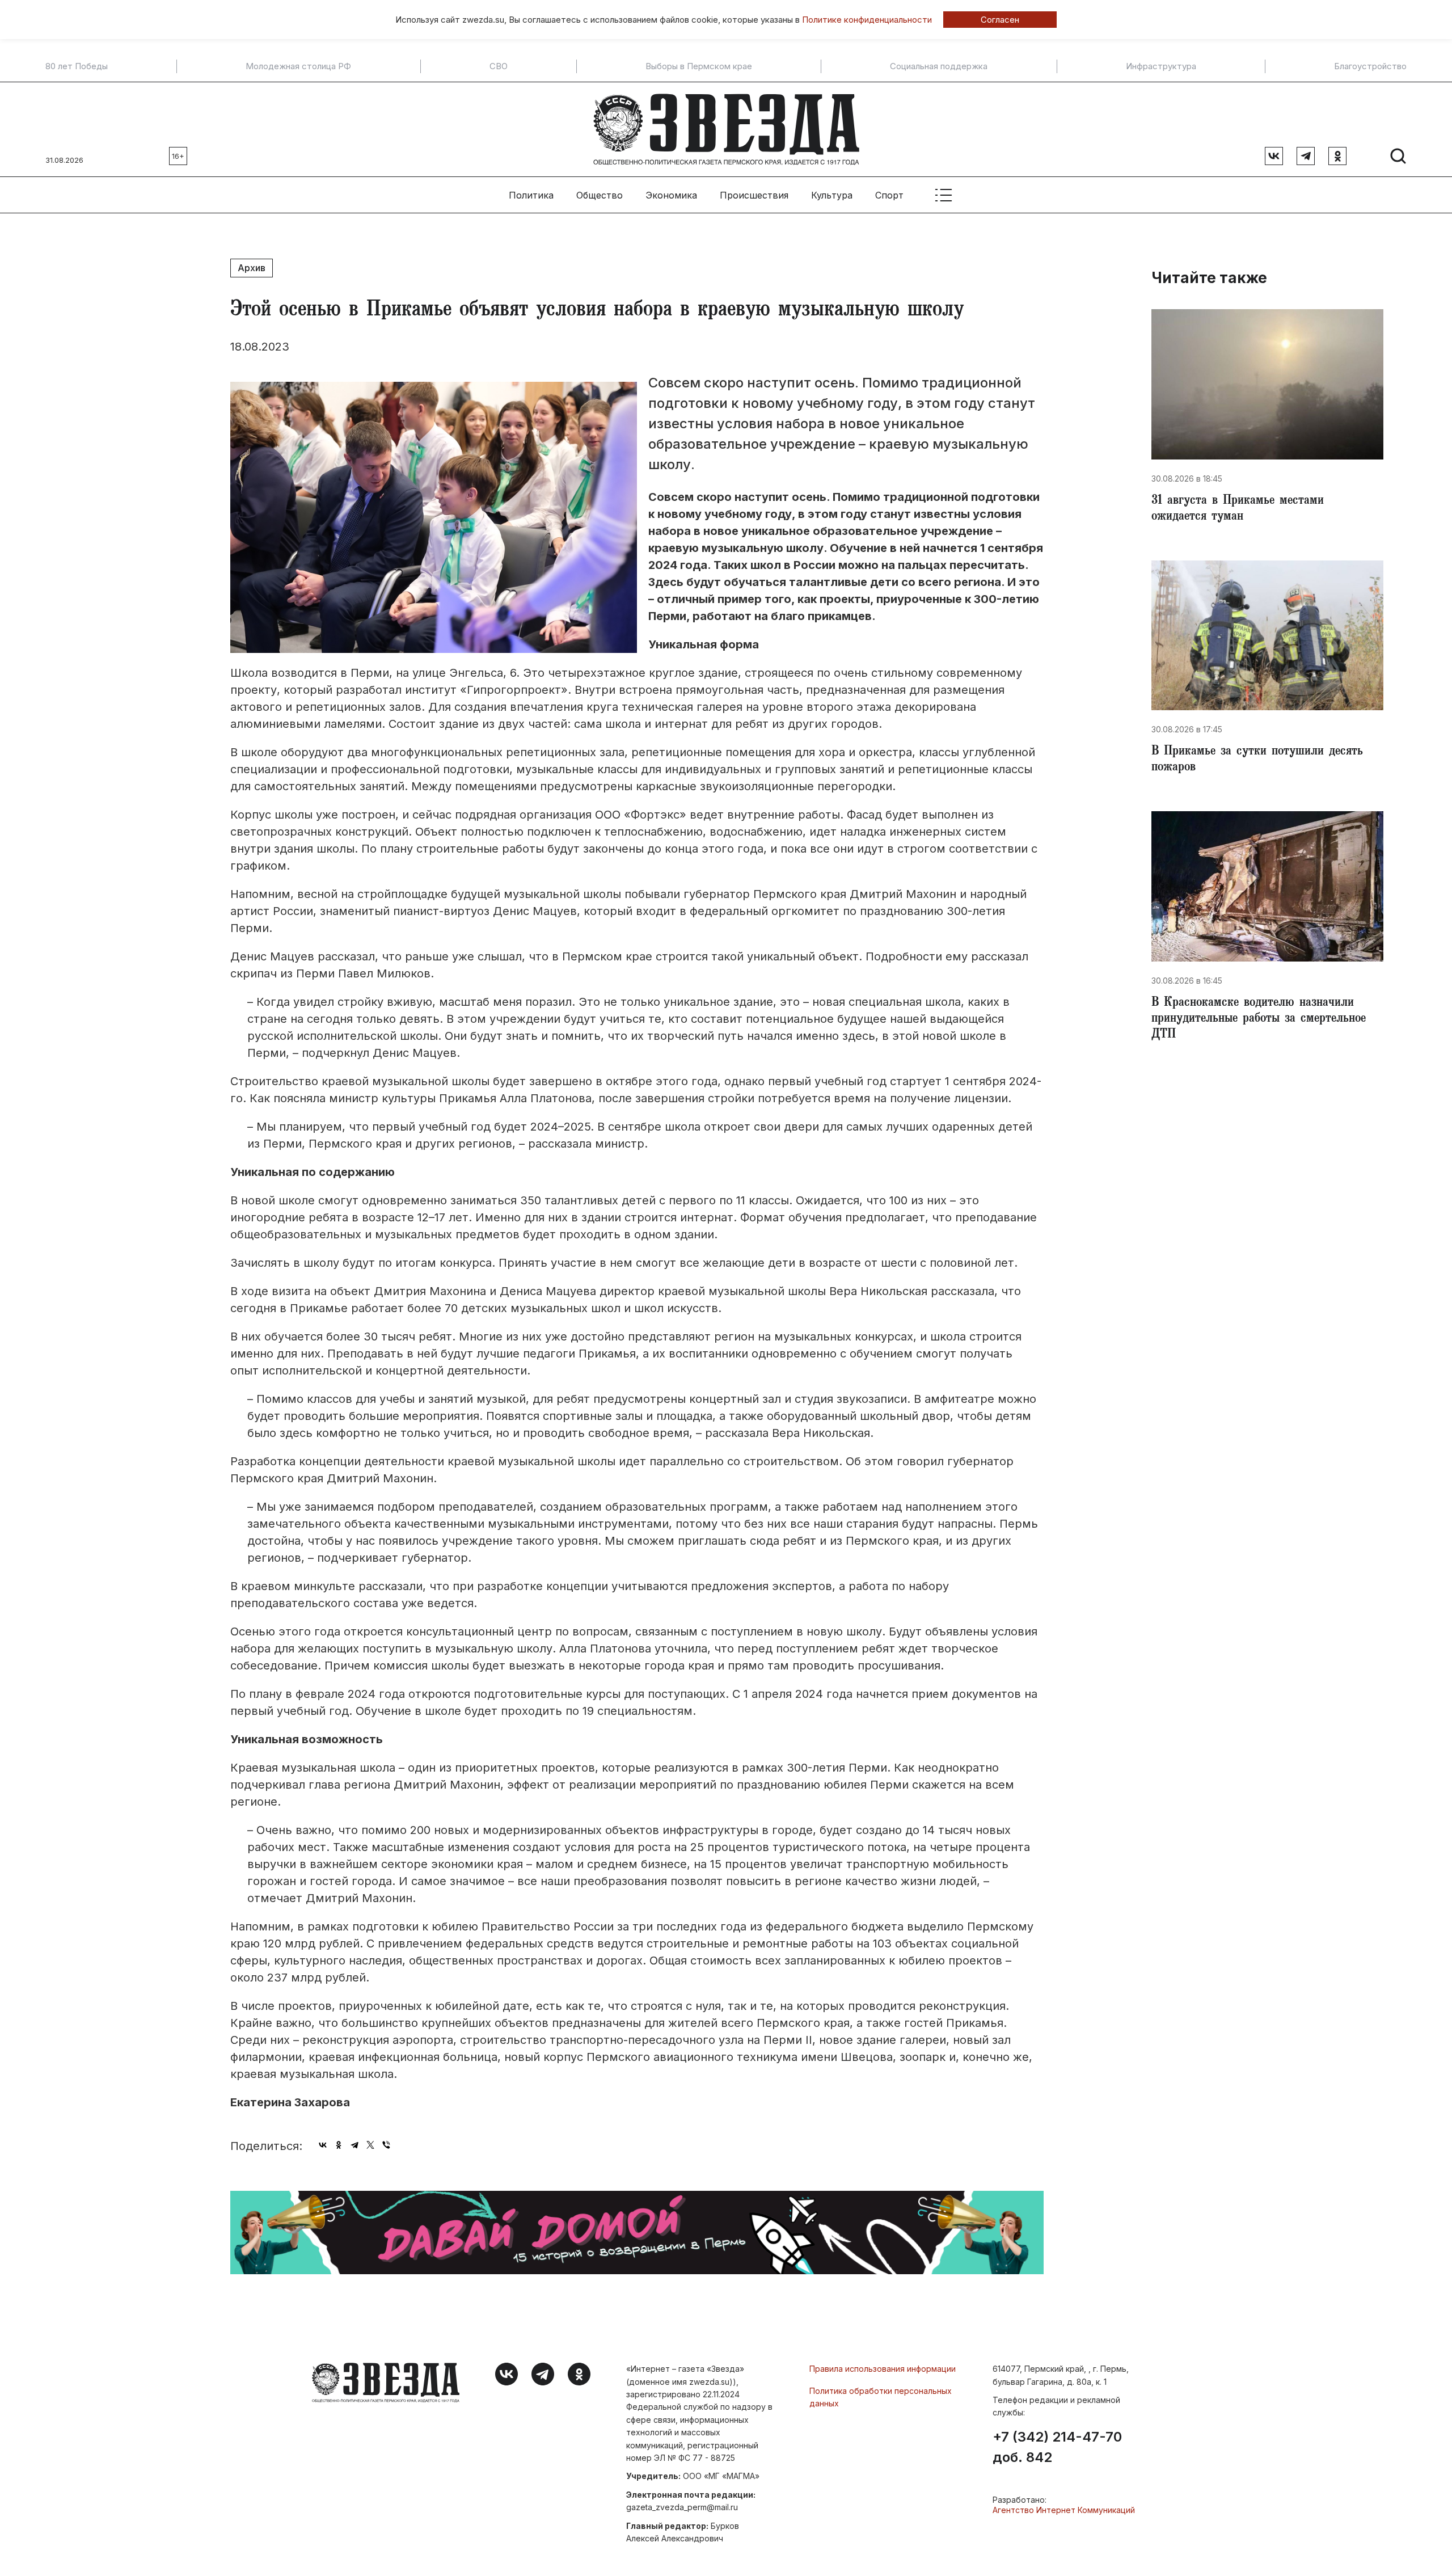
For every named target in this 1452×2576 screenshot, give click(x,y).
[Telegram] (354, 2145)
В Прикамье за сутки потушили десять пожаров (1257, 760)
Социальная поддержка (939, 66)
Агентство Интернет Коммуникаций (1064, 2510)
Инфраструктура (1161, 66)
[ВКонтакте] (323, 2145)
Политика (531, 195)
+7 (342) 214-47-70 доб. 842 (1057, 2447)
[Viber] (386, 2145)
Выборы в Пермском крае (699, 66)
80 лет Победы (77, 66)
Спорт (889, 195)
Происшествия (754, 195)
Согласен (1000, 20)
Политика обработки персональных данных (881, 2397)
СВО (499, 66)
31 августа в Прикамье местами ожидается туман (1238, 509)
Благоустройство (1370, 66)
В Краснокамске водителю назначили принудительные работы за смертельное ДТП (1259, 1019)
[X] (370, 2145)
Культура (832, 195)
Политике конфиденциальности (867, 20)
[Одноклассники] (339, 2145)
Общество (600, 195)
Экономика (671, 195)
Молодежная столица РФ (298, 66)
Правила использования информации (883, 2369)
